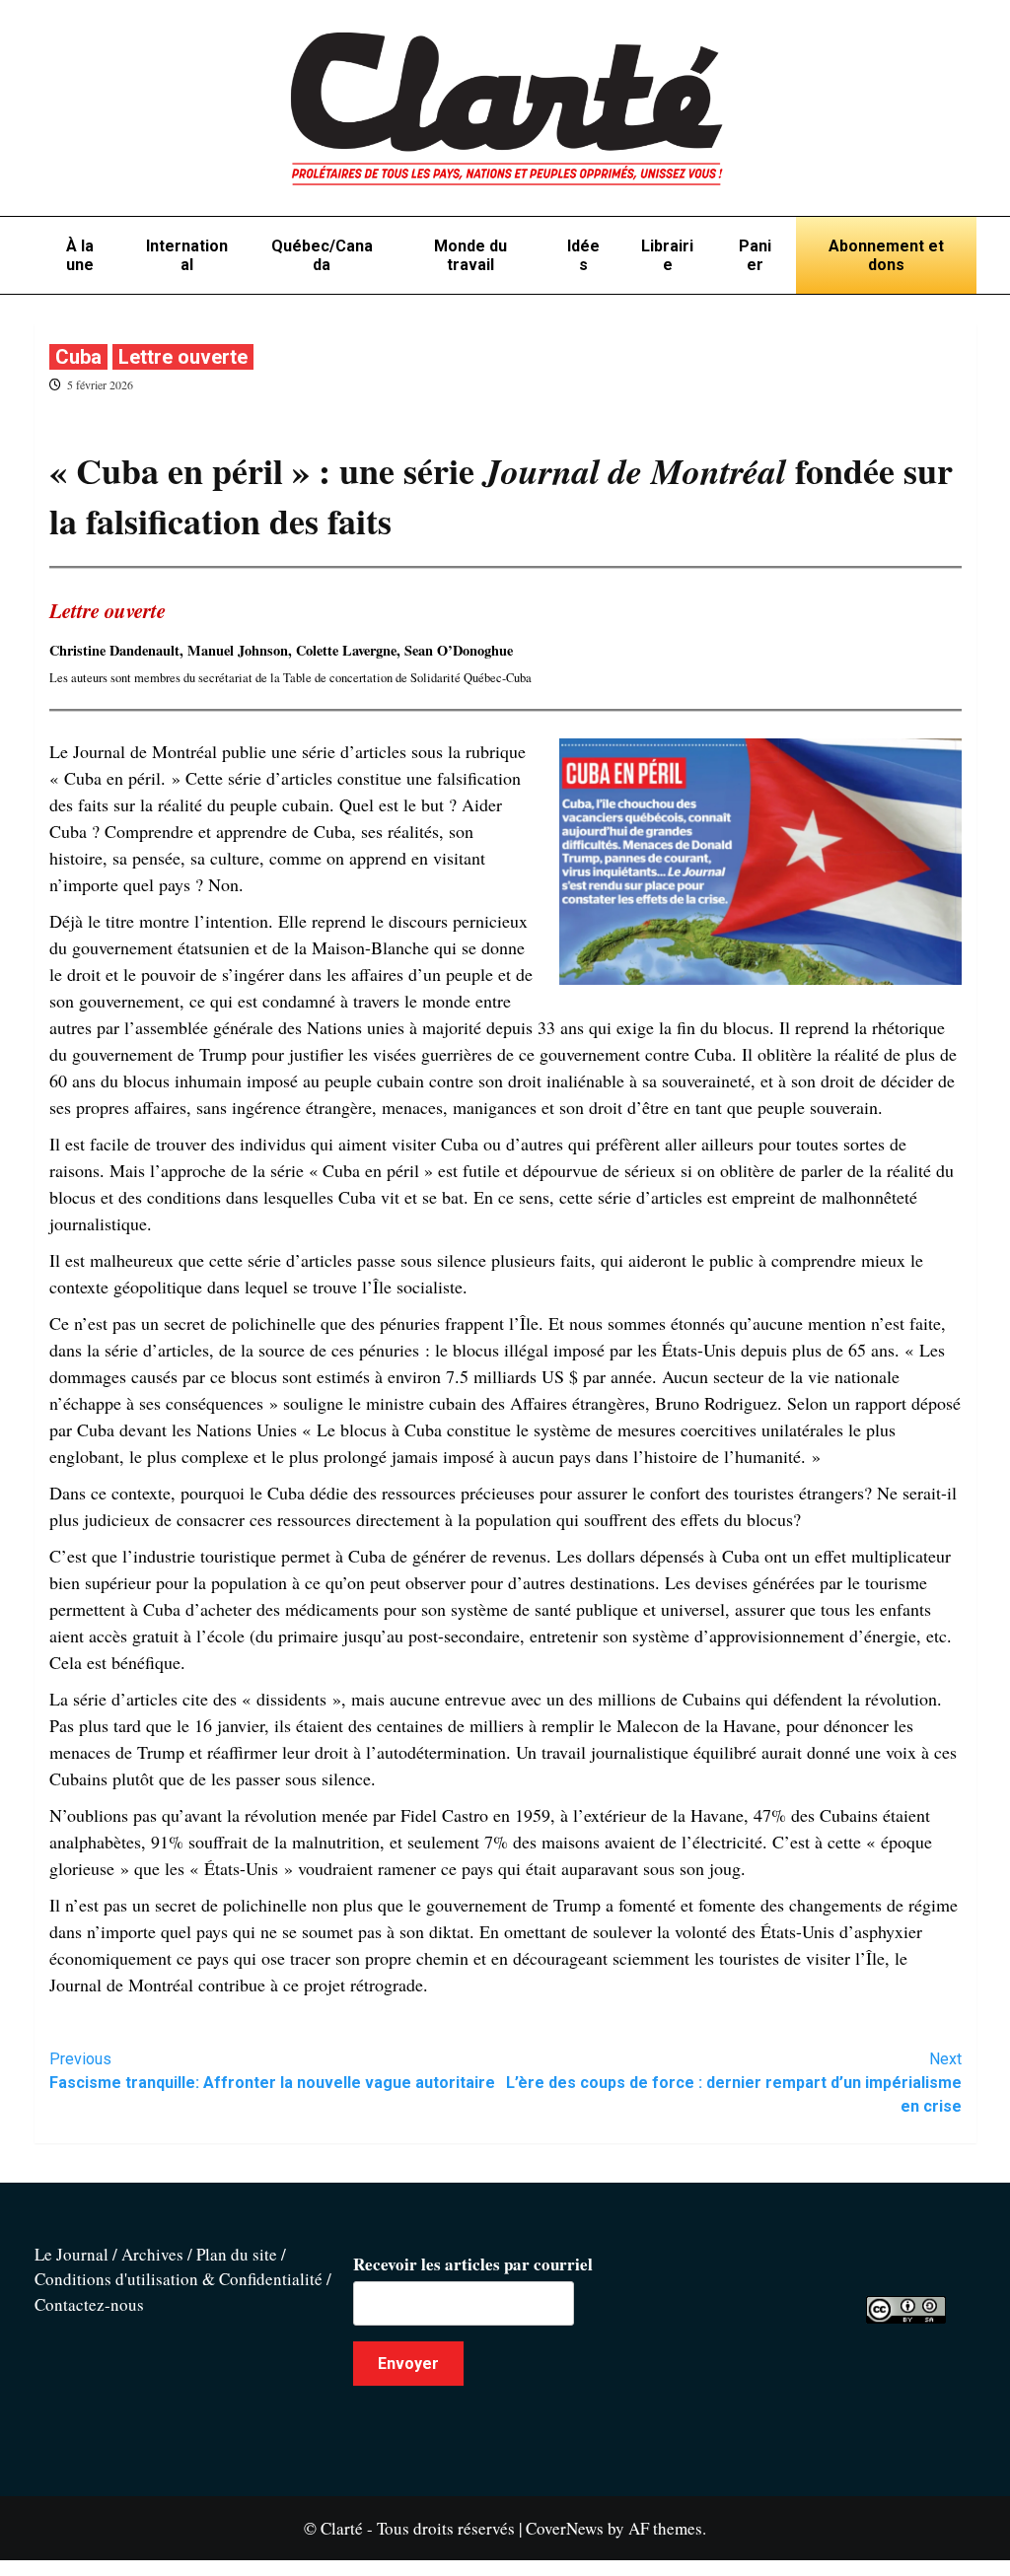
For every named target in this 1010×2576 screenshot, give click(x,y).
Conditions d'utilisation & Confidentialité (179, 2279)
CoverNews (565, 2528)
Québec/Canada (322, 255)
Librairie (667, 255)
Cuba (78, 357)
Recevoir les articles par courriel (473, 2264)
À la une (80, 255)
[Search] (964, 318)
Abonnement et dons (886, 255)
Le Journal (72, 2254)
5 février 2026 (100, 384)
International (187, 255)
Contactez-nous (89, 2304)
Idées (583, 255)
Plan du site (237, 2254)
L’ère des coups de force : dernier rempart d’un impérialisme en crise (734, 2083)
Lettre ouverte (183, 357)
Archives (152, 2254)
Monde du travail (470, 255)
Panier (755, 255)
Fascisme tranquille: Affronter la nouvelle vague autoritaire (272, 2071)
